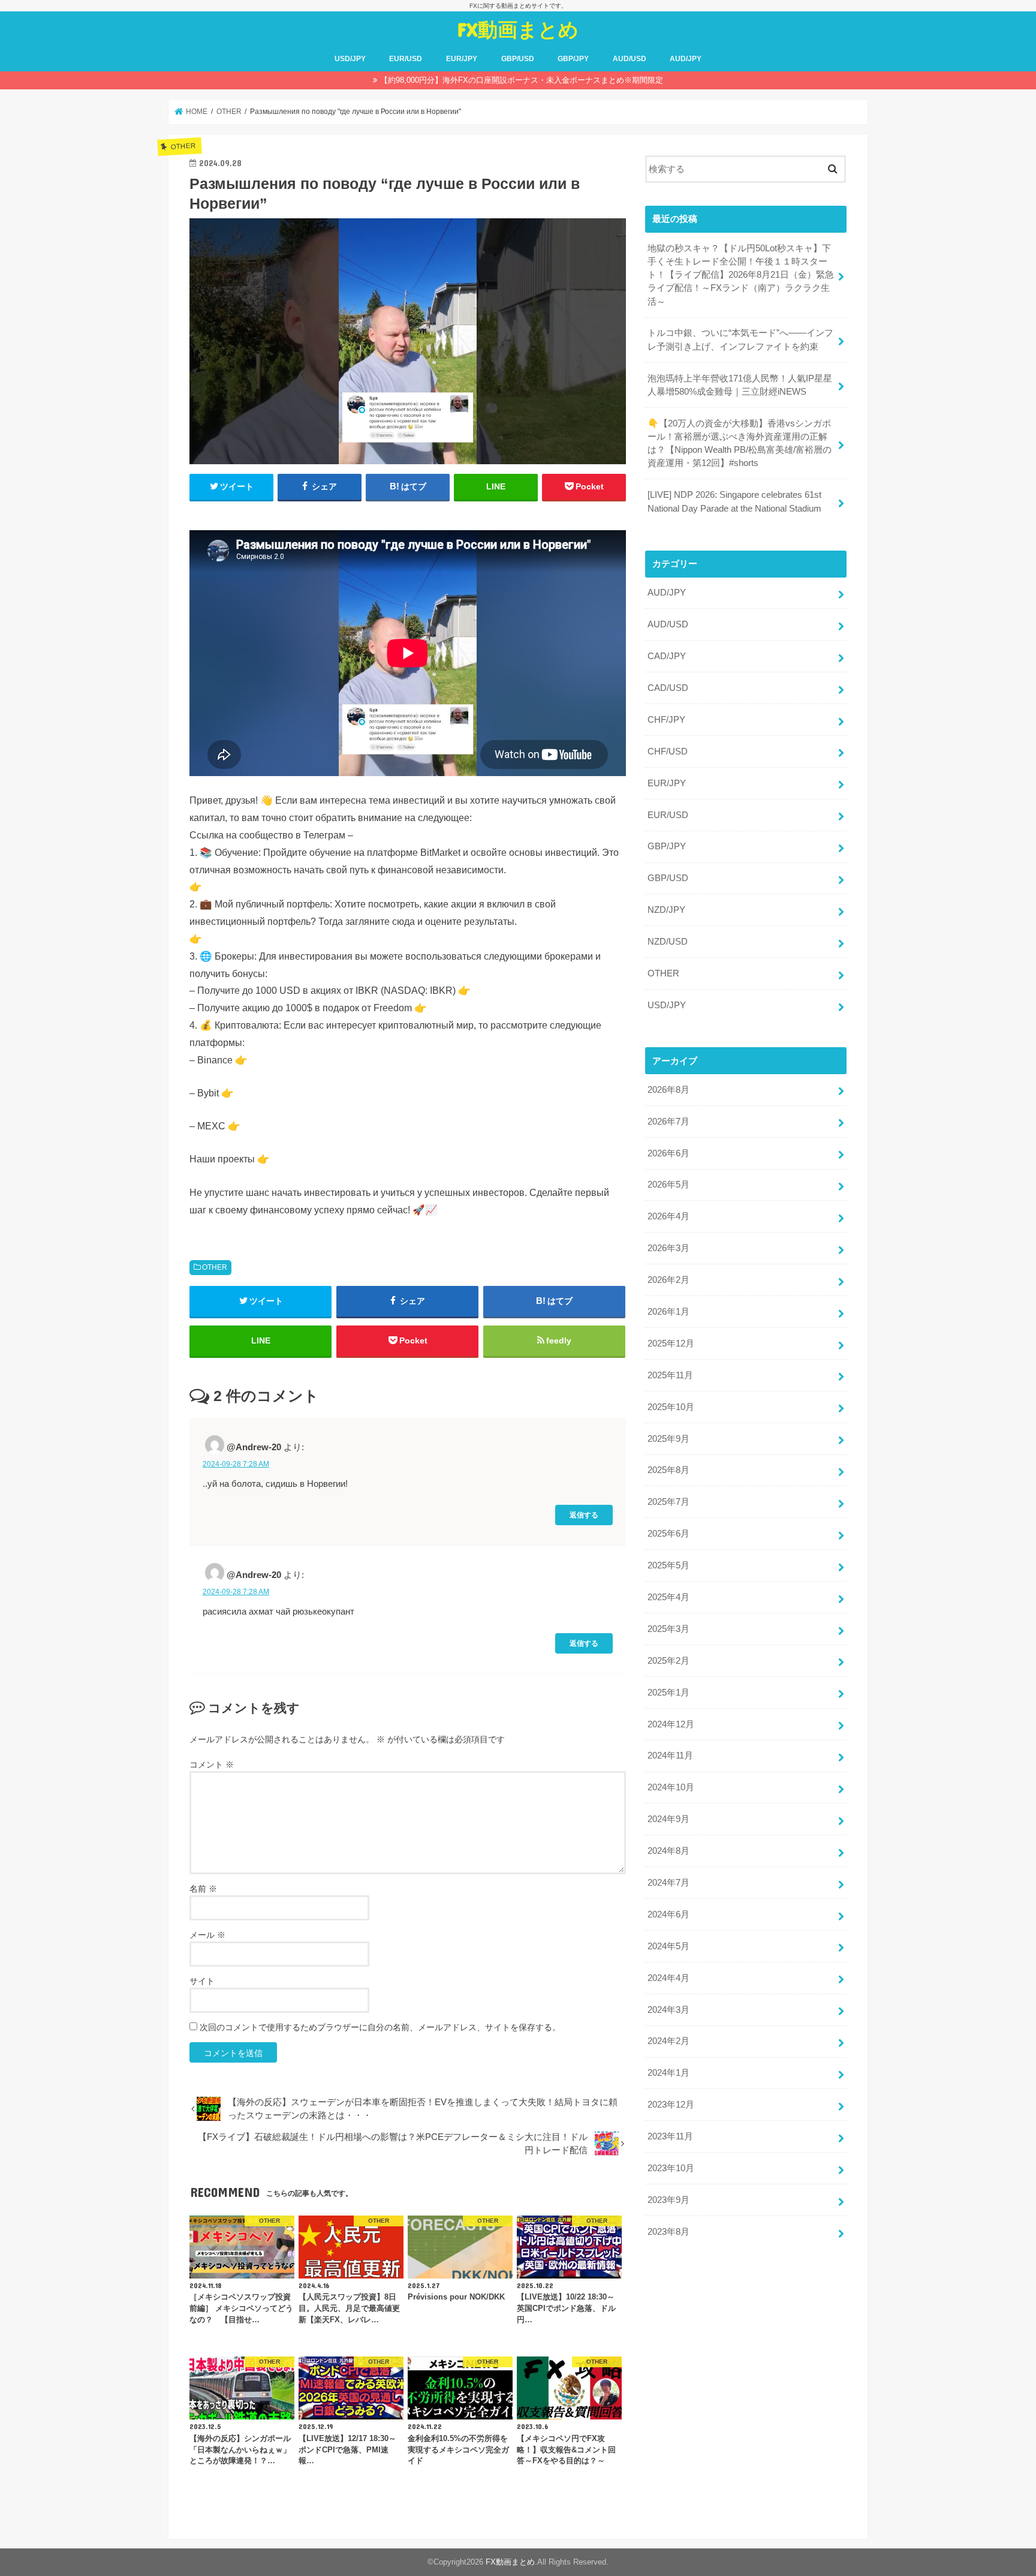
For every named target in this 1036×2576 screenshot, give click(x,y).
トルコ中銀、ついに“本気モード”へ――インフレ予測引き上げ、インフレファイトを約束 (740, 339)
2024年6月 (668, 1914)
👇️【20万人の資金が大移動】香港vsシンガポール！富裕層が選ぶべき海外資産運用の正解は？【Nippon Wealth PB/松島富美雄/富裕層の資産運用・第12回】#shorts (740, 444)
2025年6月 (668, 1534)
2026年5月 (668, 1185)
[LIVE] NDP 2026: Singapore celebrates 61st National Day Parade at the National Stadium (734, 501)
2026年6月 (668, 1153)
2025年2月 (668, 1661)
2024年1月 (668, 2073)
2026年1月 (668, 1312)
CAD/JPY (667, 656)
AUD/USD (630, 59)
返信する (584, 1515)
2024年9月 (668, 1819)
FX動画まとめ (518, 29)
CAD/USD (668, 688)
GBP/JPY (573, 59)
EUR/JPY (462, 59)
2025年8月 (668, 1470)
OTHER (215, 1267)
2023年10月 (671, 2168)
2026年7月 (668, 1122)
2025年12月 (671, 1343)
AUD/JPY (686, 59)
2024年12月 (671, 1724)
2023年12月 (671, 2105)
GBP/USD (518, 59)
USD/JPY (350, 59)
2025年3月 (668, 1629)
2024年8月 (668, 1851)
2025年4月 (668, 1597)
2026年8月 (668, 1090)
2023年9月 (668, 2200)
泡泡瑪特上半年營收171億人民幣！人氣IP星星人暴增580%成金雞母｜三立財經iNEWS (740, 385)
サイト (202, 1981)
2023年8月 (668, 2232)
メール (207, 1935)
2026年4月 (668, 1216)
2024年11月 (670, 1756)
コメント (212, 1765)
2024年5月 (668, 1946)
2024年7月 (668, 1883)
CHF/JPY (666, 720)
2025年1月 (668, 1693)
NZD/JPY (666, 910)
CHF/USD (668, 752)
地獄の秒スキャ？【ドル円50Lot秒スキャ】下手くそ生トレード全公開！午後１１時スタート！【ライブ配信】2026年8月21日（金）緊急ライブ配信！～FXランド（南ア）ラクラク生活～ (741, 275)
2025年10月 (671, 1407)
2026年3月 (668, 1248)
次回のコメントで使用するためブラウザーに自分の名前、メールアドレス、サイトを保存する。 (380, 2027)
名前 (203, 1889)
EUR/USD (406, 59)
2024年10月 (671, 1787)
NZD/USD (668, 942)
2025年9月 (668, 1439)
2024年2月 (668, 2041)
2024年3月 (668, 2010)
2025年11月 (670, 1375)
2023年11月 (670, 2136)
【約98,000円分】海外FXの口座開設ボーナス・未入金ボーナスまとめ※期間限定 (522, 80)
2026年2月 (668, 1280)
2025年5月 (668, 1565)
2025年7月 (668, 1502)
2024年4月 (668, 1978)
